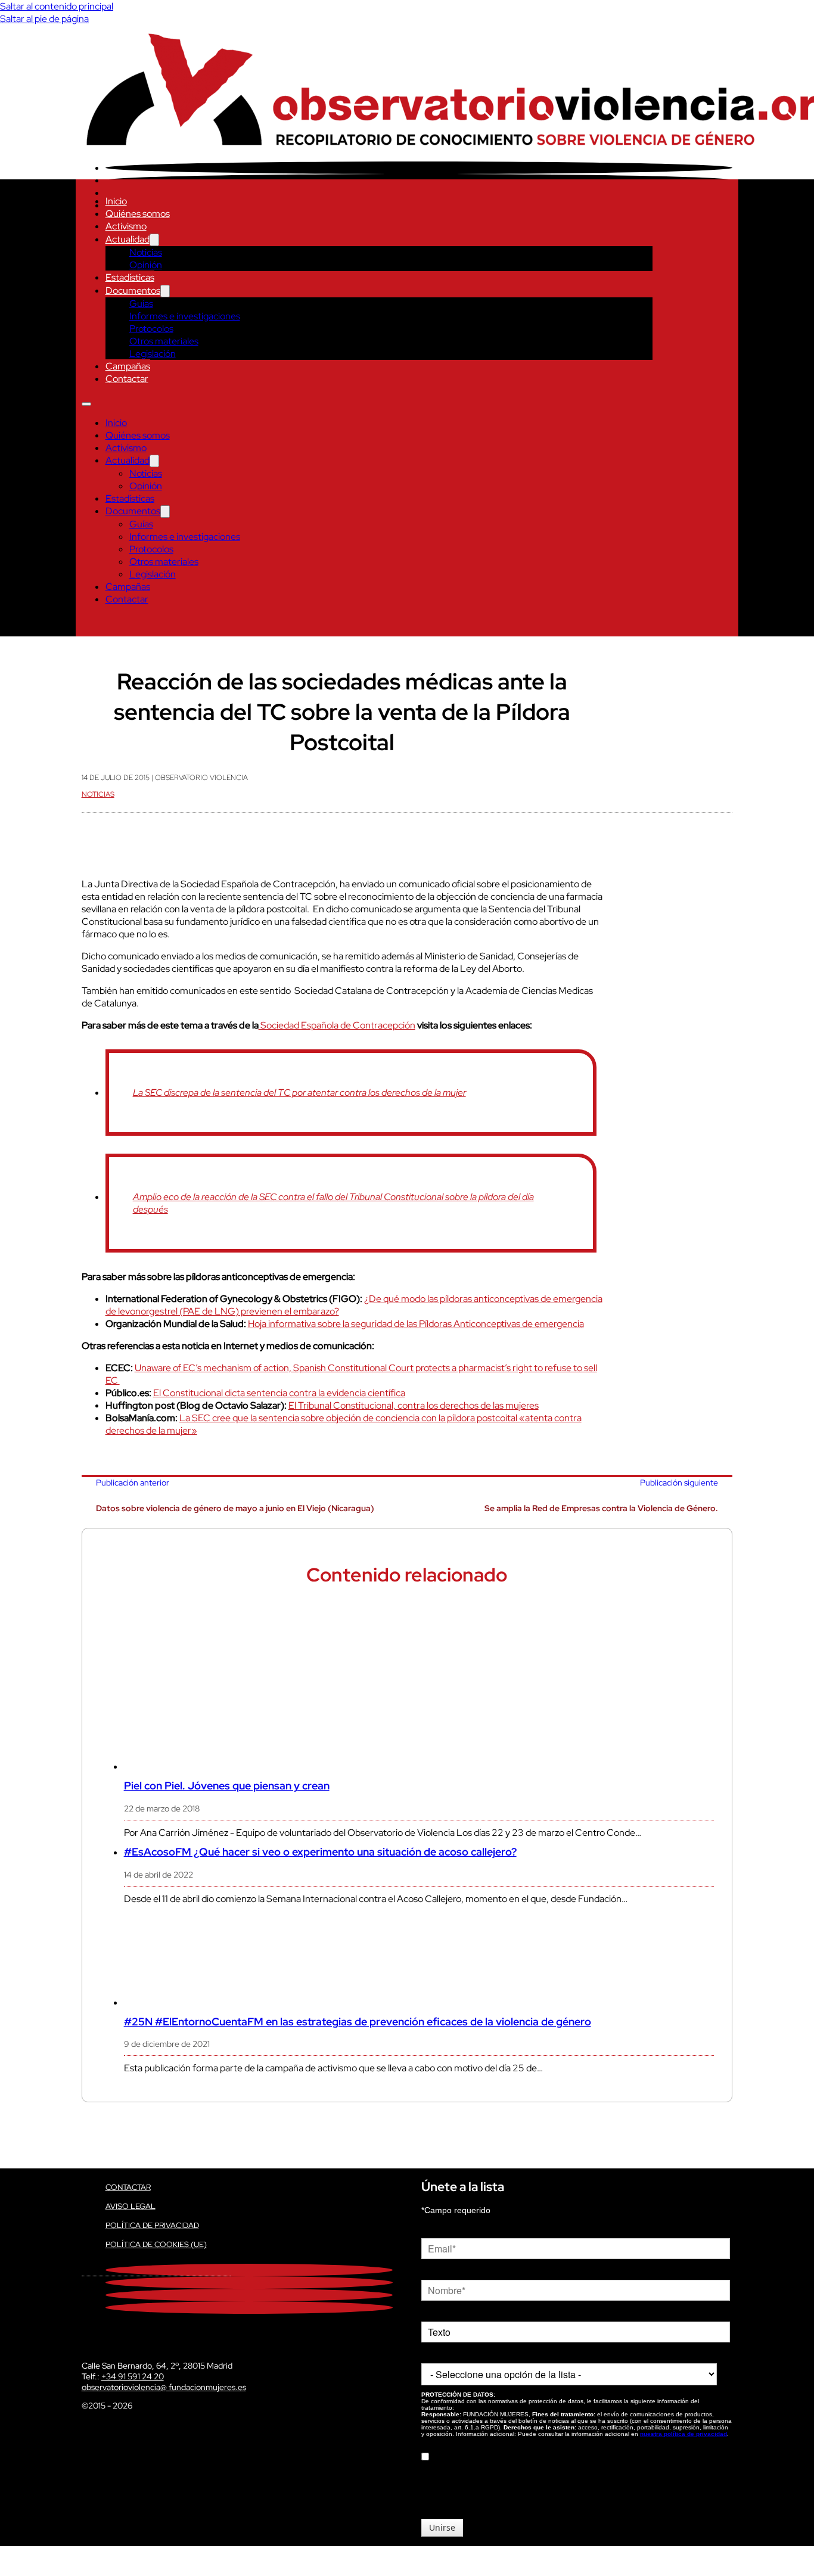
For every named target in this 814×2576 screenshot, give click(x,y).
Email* (433, 2229)
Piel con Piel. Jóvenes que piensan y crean (227, 1786)
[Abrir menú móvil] (86, 404)
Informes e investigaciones (185, 316)
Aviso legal (131, 2206)
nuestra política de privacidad (683, 2434)
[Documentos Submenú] (165, 291)
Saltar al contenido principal (57, 6)
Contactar (127, 379)
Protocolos (151, 329)
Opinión (146, 265)
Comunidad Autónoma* (465, 2354)
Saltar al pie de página (44, 19)
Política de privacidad (152, 2225)
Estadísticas (130, 277)
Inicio (116, 201)
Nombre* (438, 2271)
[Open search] (88, 624)
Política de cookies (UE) (156, 2244)
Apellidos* (440, 2313)
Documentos (133, 290)
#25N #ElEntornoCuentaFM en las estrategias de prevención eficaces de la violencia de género (358, 2022)
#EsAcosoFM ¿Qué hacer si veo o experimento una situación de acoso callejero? (320, 1852)
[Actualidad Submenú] (154, 240)
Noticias (146, 252)
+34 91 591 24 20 (133, 2376)
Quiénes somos (138, 214)
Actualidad (128, 239)
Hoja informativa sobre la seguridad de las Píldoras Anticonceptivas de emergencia (416, 1324)
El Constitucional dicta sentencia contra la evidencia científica (279, 1393)
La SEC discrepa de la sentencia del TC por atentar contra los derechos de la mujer (299, 1093)
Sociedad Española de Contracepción (337, 1025)
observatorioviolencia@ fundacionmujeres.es (164, 2387)
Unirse (442, 2527)
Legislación (153, 354)
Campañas (128, 366)
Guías (141, 304)
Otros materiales (164, 341)
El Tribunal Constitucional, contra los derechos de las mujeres (414, 1405)
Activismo (126, 226)
